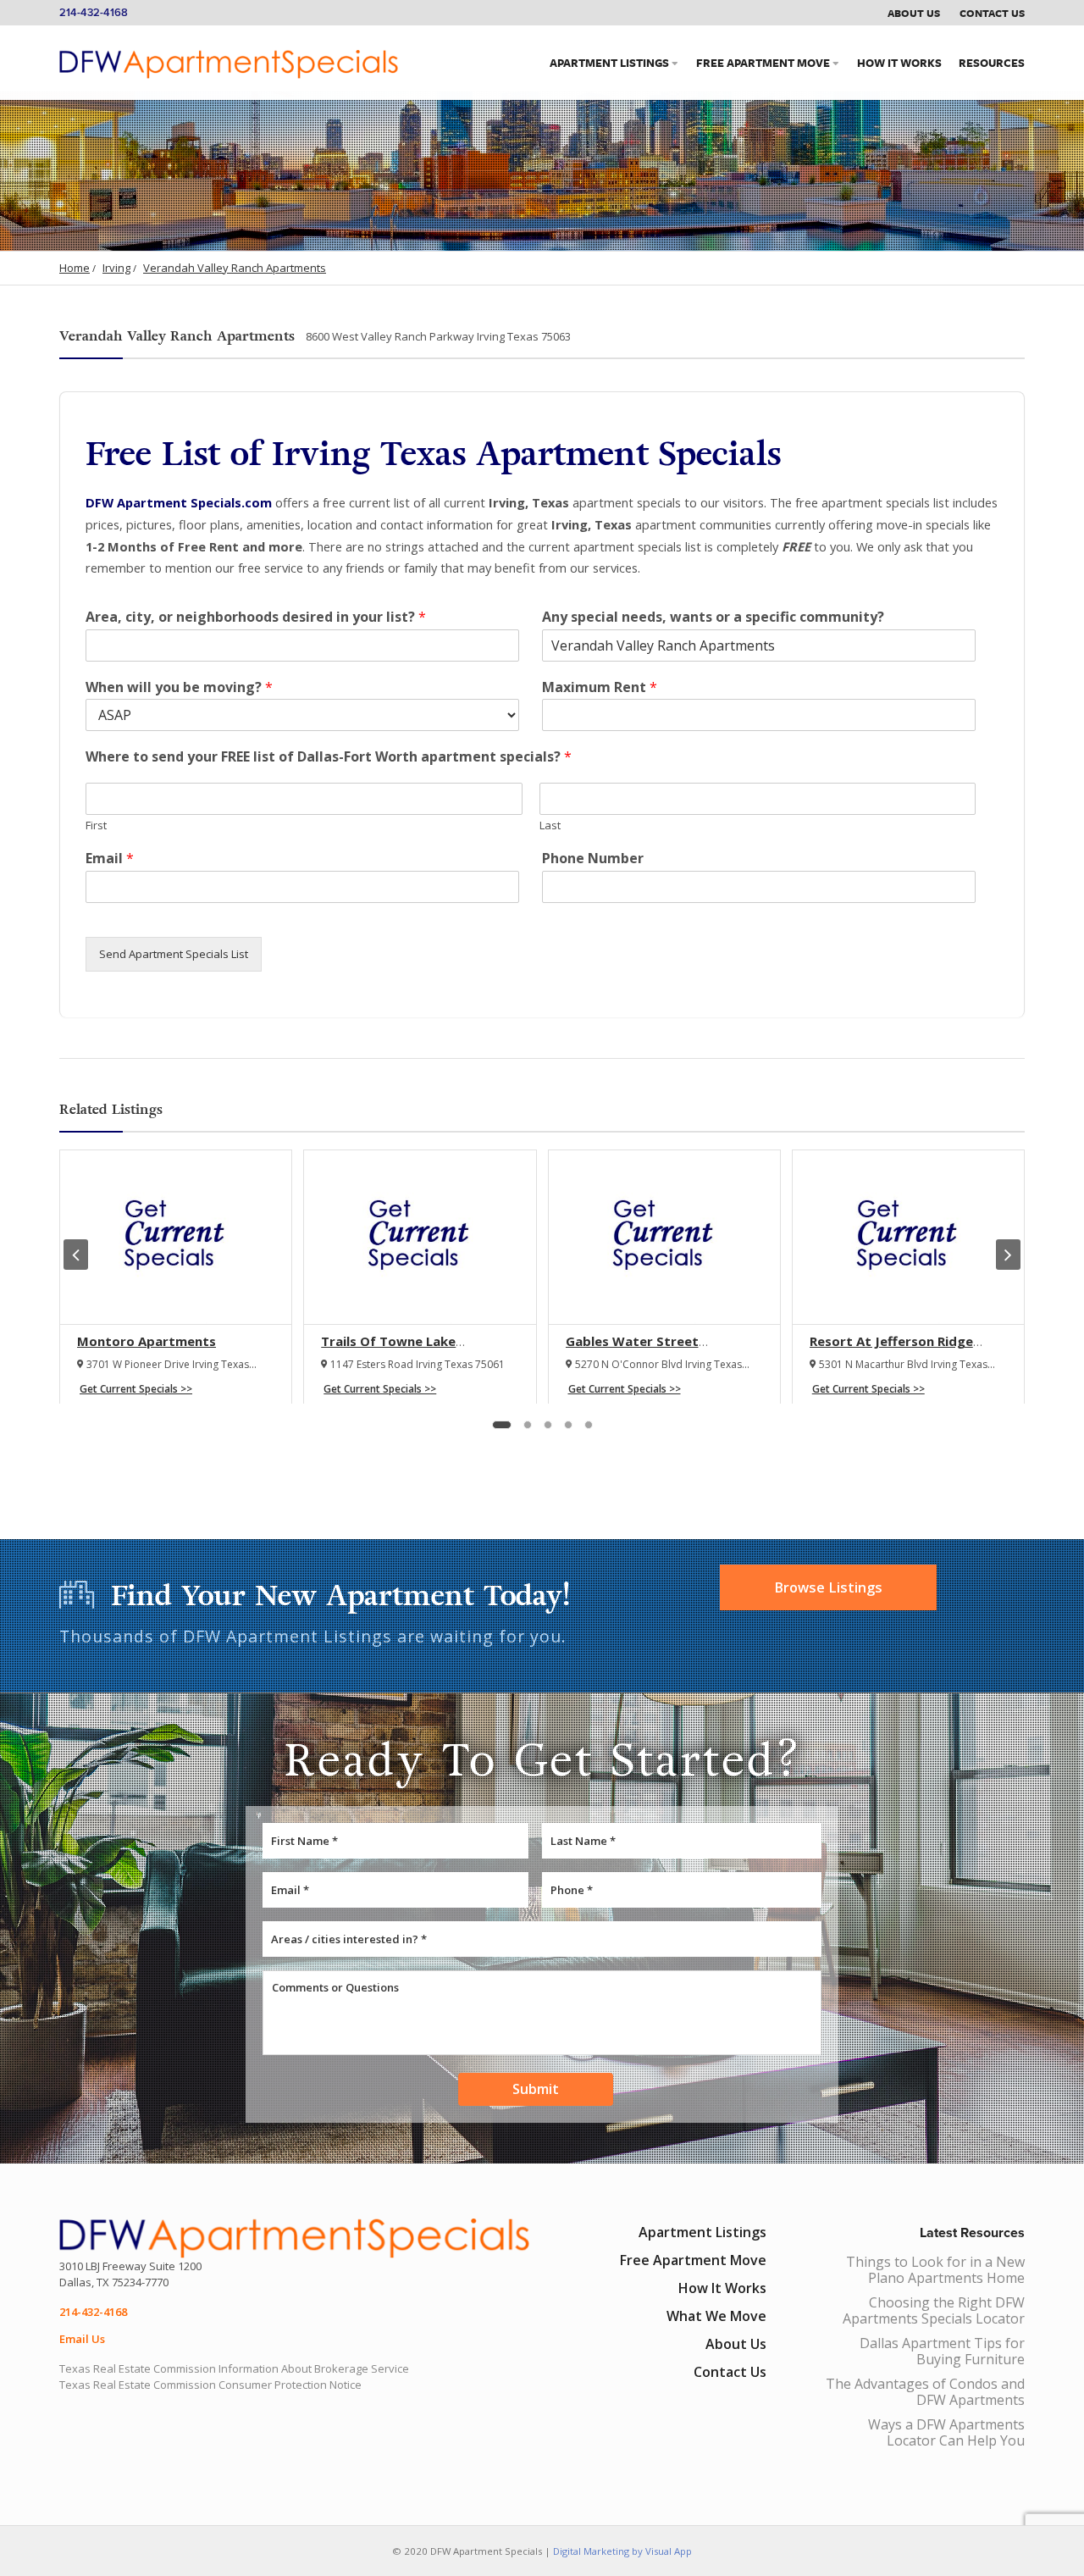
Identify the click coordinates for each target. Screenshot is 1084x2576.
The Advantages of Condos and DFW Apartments (925, 2392)
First (96, 825)
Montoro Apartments (147, 1341)
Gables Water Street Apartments (632, 1349)
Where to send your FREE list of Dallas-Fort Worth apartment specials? (329, 757)
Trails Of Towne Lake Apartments (388, 1349)
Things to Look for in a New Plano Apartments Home (935, 2270)
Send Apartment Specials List (174, 954)
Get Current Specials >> (136, 1389)
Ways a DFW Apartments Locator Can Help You (946, 2432)
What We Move (716, 2316)
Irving (116, 268)
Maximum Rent (600, 687)
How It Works (899, 63)
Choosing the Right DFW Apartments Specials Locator (934, 2310)
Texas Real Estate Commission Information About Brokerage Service (234, 2368)
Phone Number (593, 859)
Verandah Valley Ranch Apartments (235, 268)
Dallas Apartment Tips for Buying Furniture (942, 2351)
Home (75, 268)
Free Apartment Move (763, 63)
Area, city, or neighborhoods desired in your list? (256, 617)
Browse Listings (828, 1587)
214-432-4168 (94, 13)
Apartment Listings (609, 63)
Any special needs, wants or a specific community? (713, 617)
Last (550, 825)
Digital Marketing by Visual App (622, 2551)
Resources (992, 63)
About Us (914, 13)
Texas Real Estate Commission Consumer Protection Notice (210, 2385)
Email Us (82, 2339)
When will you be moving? (179, 687)
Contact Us (992, 13)
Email (110, 859)
